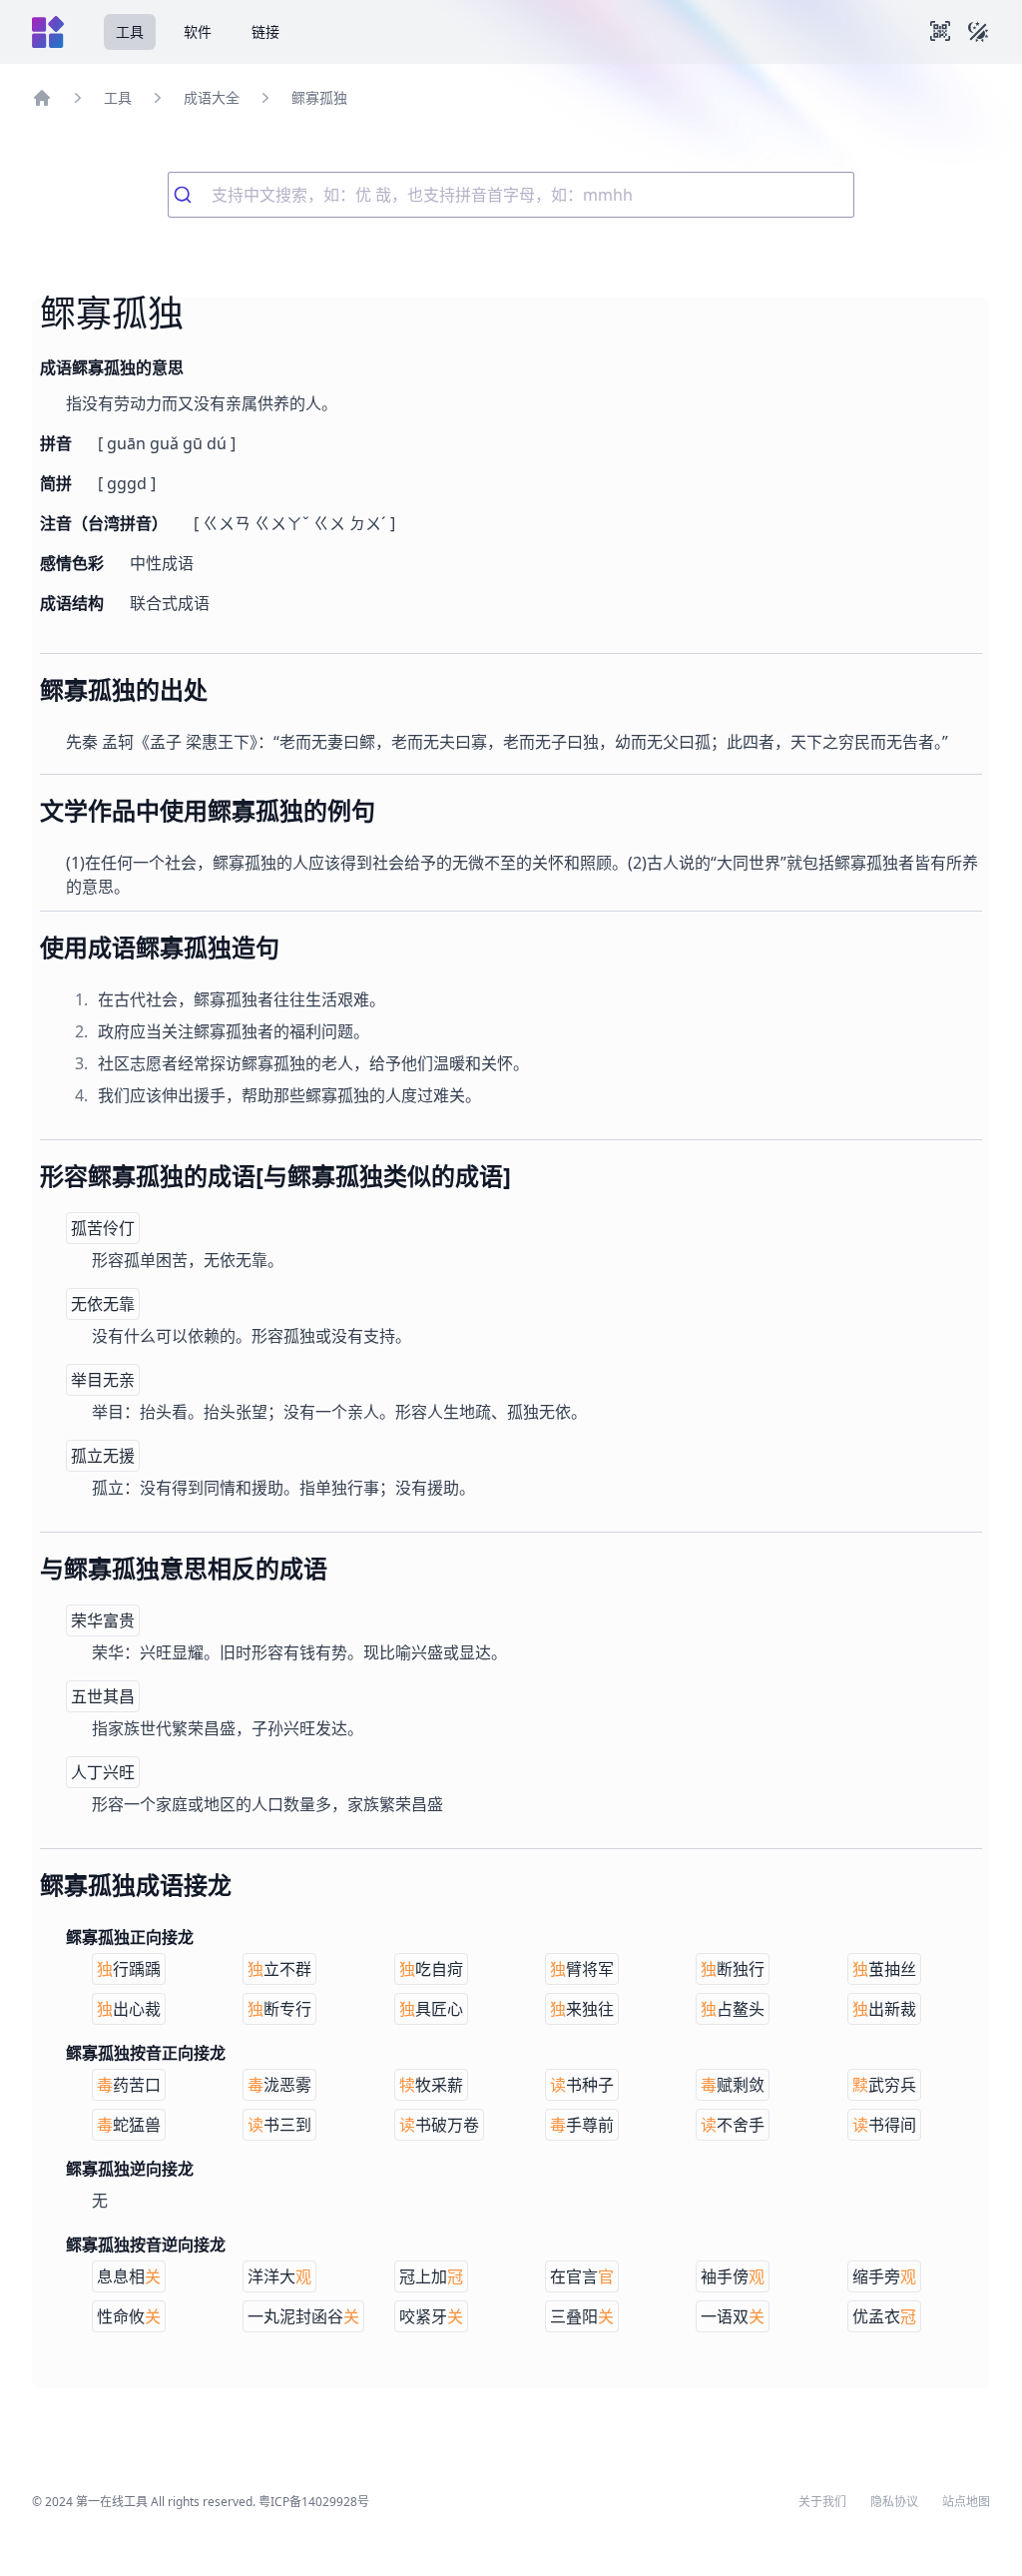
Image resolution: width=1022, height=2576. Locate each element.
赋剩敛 (733, 2085)
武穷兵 (884, 2085)
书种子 (582, 2085)
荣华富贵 (103, 1620)
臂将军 (582, 1969)
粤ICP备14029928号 (314, 2502)
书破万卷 (439, 2125)
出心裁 (129, 2009)
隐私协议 (894, 2502)
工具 (130, 31)
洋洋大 (279, 2276)
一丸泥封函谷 (303, 2316)
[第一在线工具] (48, 32)
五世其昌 (103, 1696)
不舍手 (733, 2125)
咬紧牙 (431, 2316)
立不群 (279, 1969)
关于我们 (822, 2502)
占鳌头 (733, 2009)
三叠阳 (582, 2316)
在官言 (582, 2276)
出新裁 (884, 2009)
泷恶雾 (279, 2085)
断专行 (279, 2009)
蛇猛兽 (129, 2125)
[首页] (42, 98)
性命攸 (129, 2316)
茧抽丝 (884, 1969)
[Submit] (190, 195)
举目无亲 (103, 1380)
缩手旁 (884, 2276)
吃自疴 (431, 1969)
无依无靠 (103, 1304)
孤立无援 (103, 1456)
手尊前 (582, 2125)
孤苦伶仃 (103, 1228)
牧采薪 (431, 2085)
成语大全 (212, 97)
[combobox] (511, 195)
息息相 (129, 2276)
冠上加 (431, 2276)
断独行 (733, 1969)
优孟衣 (884, 2316)
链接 (265, 31)
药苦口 (129, 2085)
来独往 (582, 2009)
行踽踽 (129, 1969)
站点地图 (966, 2502)
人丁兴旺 (103, 1772)
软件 (198, 31)
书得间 (884, 2125)
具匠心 (431, 2009)
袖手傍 (733, 2276)
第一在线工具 (112, 2502)
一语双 (733, 2316)
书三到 (279, 2125)
